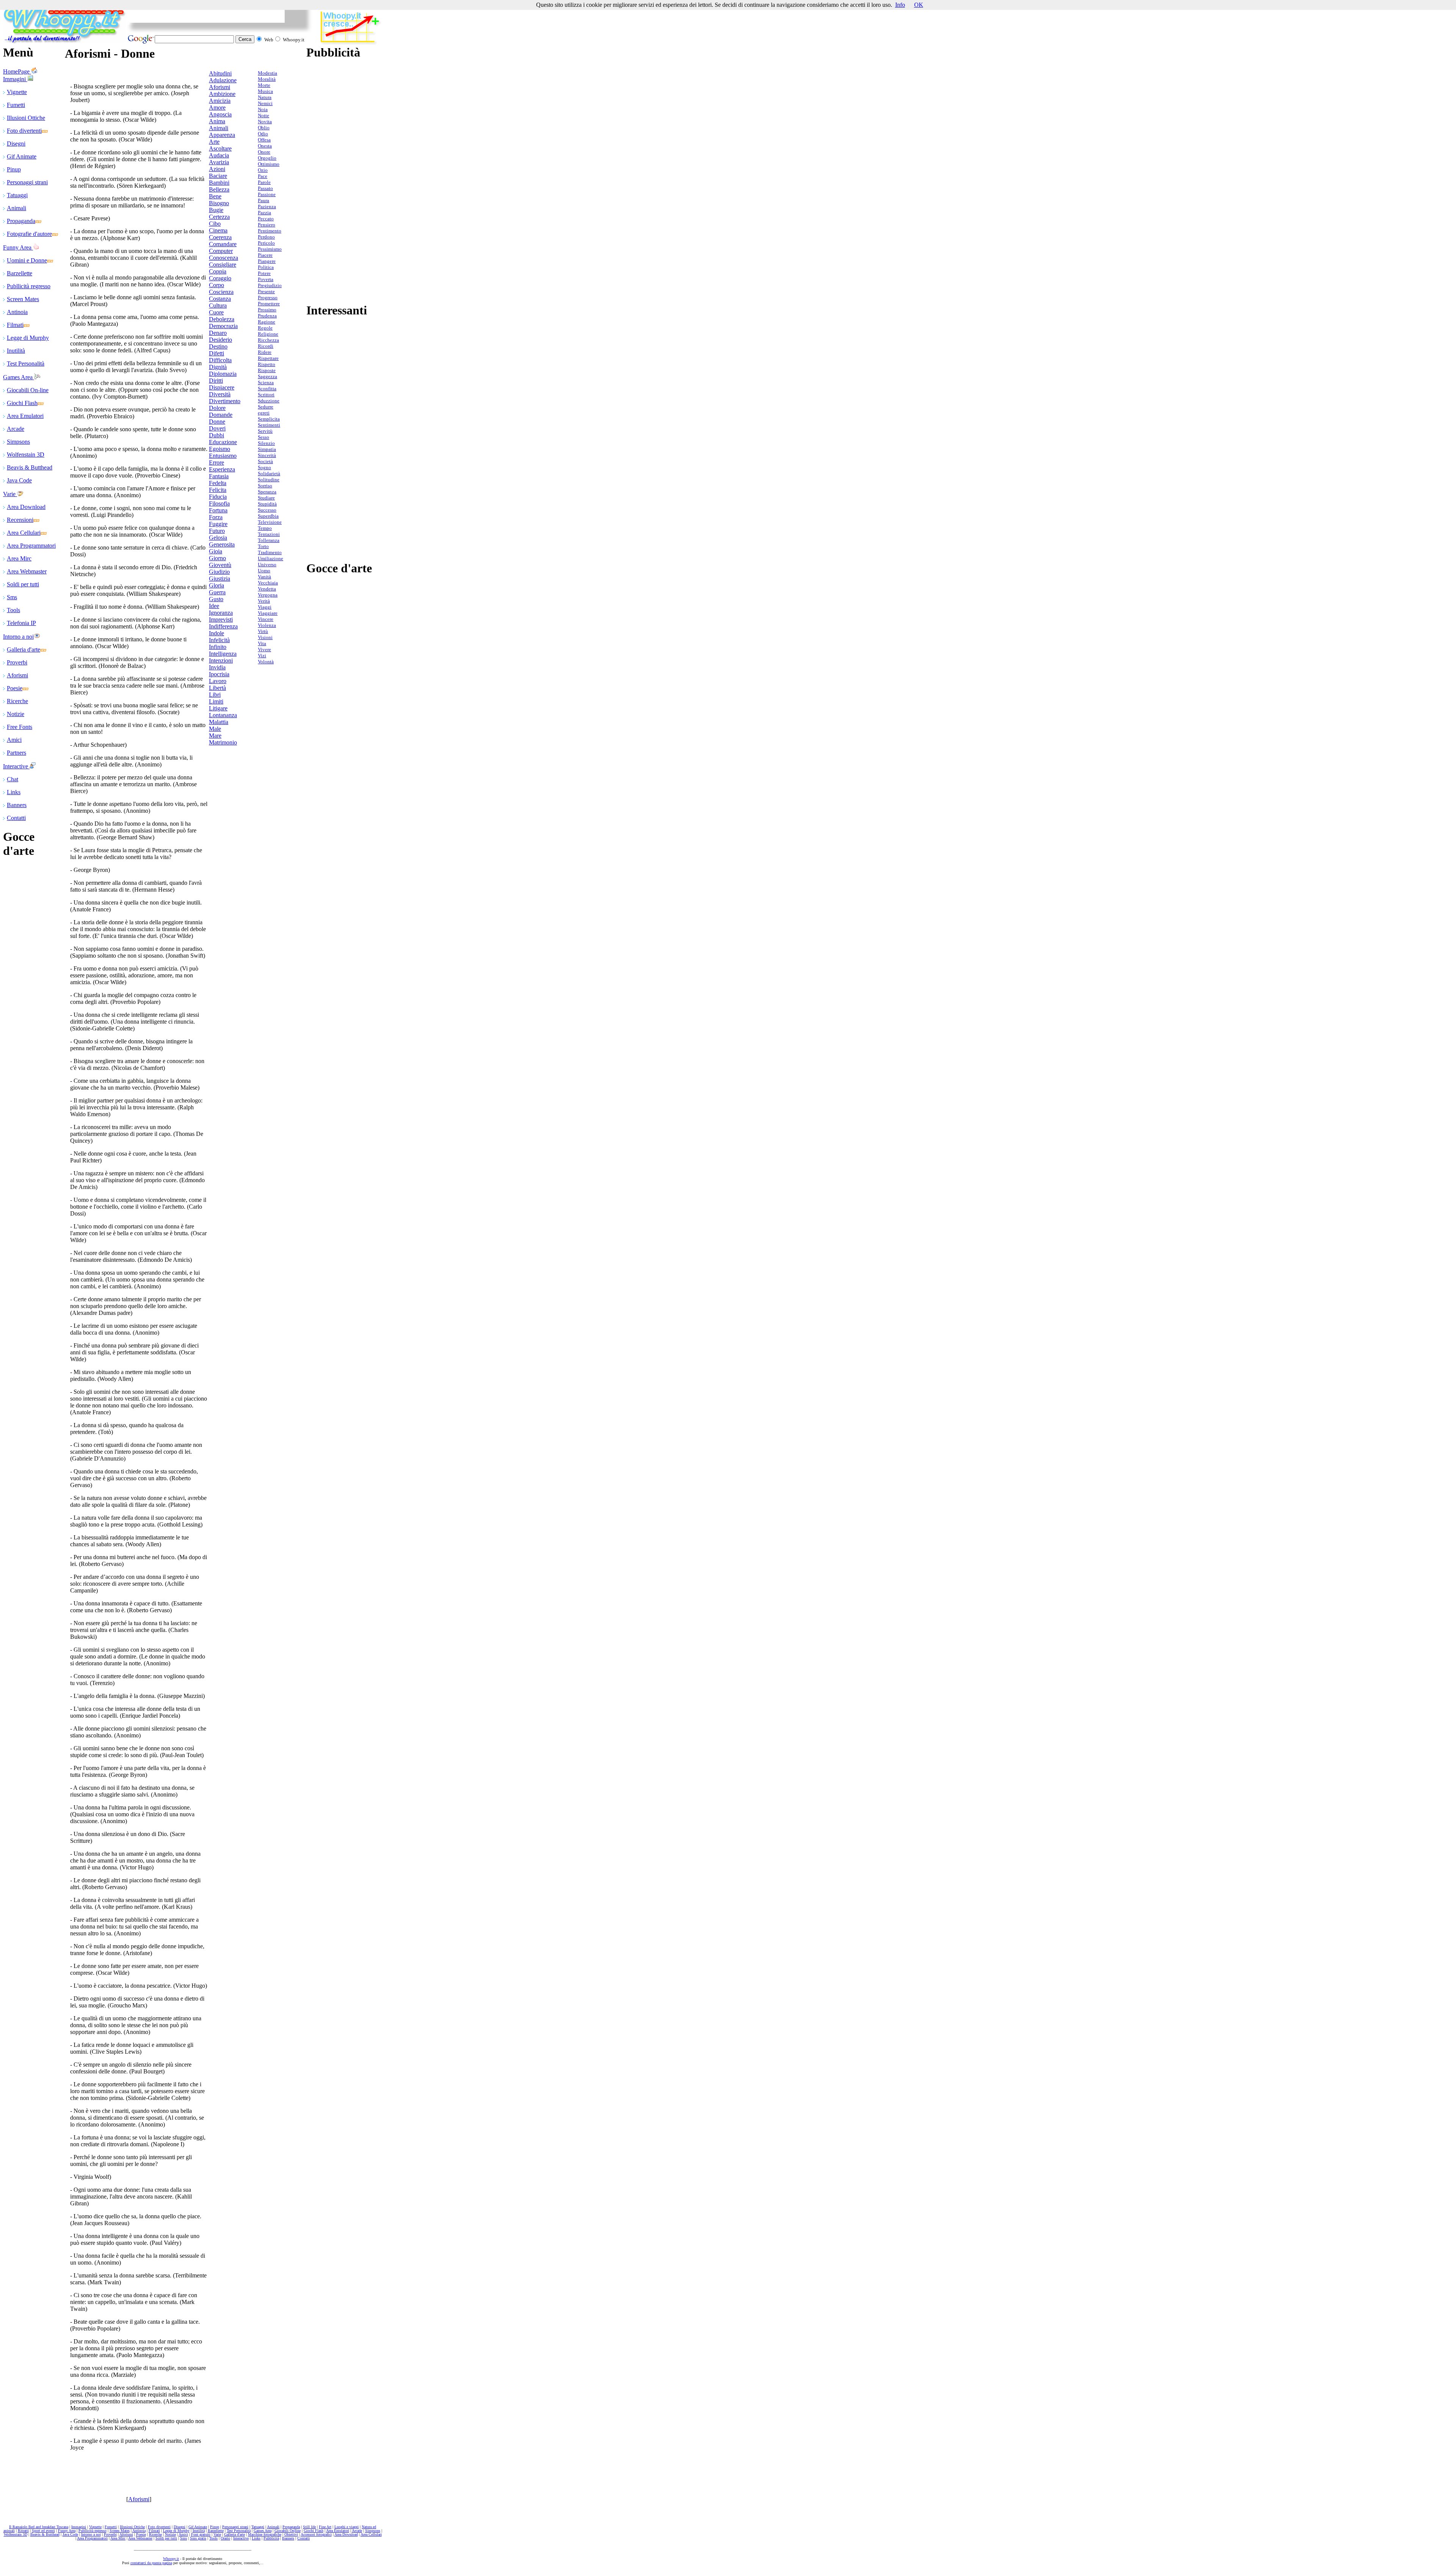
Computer (221, 251)
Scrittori (266, 395)
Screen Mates (23, 299)
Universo (267, 565)
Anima (217, 121)
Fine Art (325, 2527)
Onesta (265, 146)
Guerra (217, 592)
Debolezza (222, 319)
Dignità (218, 367)
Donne (217, 422)
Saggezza (268, 376)
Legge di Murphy (28, 338)
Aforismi (17, 675)
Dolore (217, 408)
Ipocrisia (219, 674)
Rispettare (268, 358)
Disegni (16, 144)
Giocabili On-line (28, 390)
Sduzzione (269, 401)
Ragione (267, 322)
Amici (14, 740)
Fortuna (218, 510)
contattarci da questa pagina (151, 2563)
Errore (217, 463)
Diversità (220, 394)
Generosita (222, 544)
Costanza (220, 299)
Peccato (266, 219)
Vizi (262, 656)
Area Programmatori (31, 546)
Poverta (266, 279)
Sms (12, 597)
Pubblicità (271, 2538)
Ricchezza (268, 340)
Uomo (264, 571)
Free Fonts (20, 727)
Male (215, 729)
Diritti (216, 381)
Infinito (218, 647)
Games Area (19, 377)
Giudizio (219, 572)
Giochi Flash (22, 403)
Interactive (16, 766)
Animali (16, 208)
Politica (266, 267)
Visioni (265, 637)
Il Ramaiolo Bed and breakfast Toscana (39, 2527)
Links (14, 792)
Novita (265, 122)
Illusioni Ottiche (26, 118)
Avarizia (219, 162)
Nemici (265, 103)
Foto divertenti (24, 131)
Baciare (218, 176)
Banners (17, 805)
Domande (221, 415)
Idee (214, 606)
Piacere (265, 255)
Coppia (218, 271)
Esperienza (222, 469)
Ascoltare (220, 148)
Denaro (218, 333)
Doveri (217, 428)
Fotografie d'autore (29, 234)
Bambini (219, 183)
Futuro (217, 531)
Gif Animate (22, 156)
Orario (225, 2538)
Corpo (217, 285)
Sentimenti (269, 425)
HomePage (17, 71)
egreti (264, 413)
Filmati (15, 325)
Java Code (19, 480)
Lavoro (218, 681)
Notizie (16, 714)
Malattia (219, 722)
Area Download (26, 507)
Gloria (217, 585)
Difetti (217, 353)
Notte (264, 115)
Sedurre (266, 407)
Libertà (217, 688)
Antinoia (17, 312)
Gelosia (218, 538)
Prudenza (267, 316)
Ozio (263, 170)
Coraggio (220, 278)
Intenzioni (221, 660)
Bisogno (219, 203)
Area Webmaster (27, 571)
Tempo (265, 528)
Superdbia (268, 516)
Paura (264, 200)
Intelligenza (223, 654)
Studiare (266, 498)
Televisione (270, 522)
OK (919, 5)
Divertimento (225, 401)
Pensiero (267, 225)
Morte (264, 85)
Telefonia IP (21, 623)
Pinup (14, 169)
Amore (217, 108)
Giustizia (220, 579)
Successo (267, 510)
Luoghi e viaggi (347, 2527)
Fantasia (219, 476)
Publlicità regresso (29, 286)
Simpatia (267, 449)
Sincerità (267, 455)
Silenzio (266, 443)
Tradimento (270, 552)
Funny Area (18, 247)
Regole (265, 328)
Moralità (267, 79)
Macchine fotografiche (265, 2534)
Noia (263, 109)
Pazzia (264, 213)
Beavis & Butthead (30, 467)
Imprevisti (221, 620)
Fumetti (16, 105)
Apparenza (222, 135)
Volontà (266, 662)
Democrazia (223, 326)
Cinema (218, 230)
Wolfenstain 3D (26, 455)
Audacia (219, 155)
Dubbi (217, 435)
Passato (265, 188)
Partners (16, 753)
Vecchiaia (268, 583)
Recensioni (20, 520)
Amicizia (220, 101)
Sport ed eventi (43, 2531)
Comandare (223, 244)
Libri (215, 695)
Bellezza (219, 189)
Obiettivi (291, 2534)
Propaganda (21, 221)
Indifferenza (223, 626)
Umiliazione (271, 558)
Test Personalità (26, 364)
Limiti (216, 701)
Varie (10, 494)
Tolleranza (269, 540)
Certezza (219, 217)
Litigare (218, 708)
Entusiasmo (223, 456)
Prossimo (267, 310)
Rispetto (267, 364)
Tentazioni (269, 534)
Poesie (15, 688)
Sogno (264, 467)
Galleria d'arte (24, 649)
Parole (264, 182)
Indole (217, 633)
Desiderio (220, 340)
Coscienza (221, 292)
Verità (264, 601)
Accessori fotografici (316, 2534)
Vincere (266, 619)
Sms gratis (198, 2538)
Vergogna (268, 595)
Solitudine (269, 480)
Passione (267, 194)
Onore (264, 152)
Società (265, 461)
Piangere (267, 261)
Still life (309, 2527)
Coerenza (220, 237)
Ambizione (222, 94)
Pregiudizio (270, 285)
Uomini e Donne (27, 260)
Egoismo (220, 449)
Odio (263, 134)
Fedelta (218, 483)
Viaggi (265, 607)
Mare (215, 736)
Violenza (267, 625)
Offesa (264, 140)
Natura (265, 97)
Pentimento (270, 231)
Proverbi (17, 662)
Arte (214, 142)
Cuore (216, 312)
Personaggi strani (27, 182)
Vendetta (267, 589)
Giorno (217, 558)
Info (900, 5)
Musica (265, 91)
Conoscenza (224, 258)
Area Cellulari (24, 533)
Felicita (218, 490)
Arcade (16, 429)
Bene (215, 196)
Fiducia (218, 497)
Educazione (223, 442)
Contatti (16, 818)
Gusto (216, 599)
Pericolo (266, 243)
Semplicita (269, 419)
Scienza (266, 382)
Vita (262, 643)
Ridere (265, 352)
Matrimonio (223, 742)
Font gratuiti (201, 2534)
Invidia (217, 667)
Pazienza (267, 207)
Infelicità (219, 640)
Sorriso (265, 486)
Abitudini (220, 73)
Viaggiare (268, 613)
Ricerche (17, 701)
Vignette (17, 92)
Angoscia (220, 114)
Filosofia (219, 503)
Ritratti (23, 2531)
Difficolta (220, 360)
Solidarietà (269, 474)
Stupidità (267, 504)
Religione (268, 334)
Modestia (268, 73)
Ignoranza (221, 613)
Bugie (216, 210)
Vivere (264, 649)
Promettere (269, 304)
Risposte (267, 370)
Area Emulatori (25, 416)
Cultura (218, 305)
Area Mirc (19, 558)
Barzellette (20, 273)
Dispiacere (222, 387)
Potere (264, 273)
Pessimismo (270, 249)
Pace (263, 176)
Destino (218, 346)
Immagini (15, 79)
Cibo (215, 224)
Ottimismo (269, 164)
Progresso (268, 298)
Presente (266, 291)
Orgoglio (267, 158)
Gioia (216, 551)
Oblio (264, 128)
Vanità (264, 577)
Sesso (264, 437)
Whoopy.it (171, 2559)
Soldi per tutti (23, 584)
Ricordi (266, 346)
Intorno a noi (18, 637)
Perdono (266, 237)
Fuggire (218, 524)
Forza (216, 517)
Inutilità (16, 351)
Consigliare (223, 265)
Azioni (217, 169)
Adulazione (223, 80)
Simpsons (18, 442)
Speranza (267, 492)
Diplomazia (223, 374)
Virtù (263, 631)
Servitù (265, 431)
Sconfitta (267, 389)
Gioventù (220, 565)
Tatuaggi (17, 195)
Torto (263, 546)
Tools (13, 610)
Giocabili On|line (288, 2531)
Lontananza (223, 715)
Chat (13, 779)
